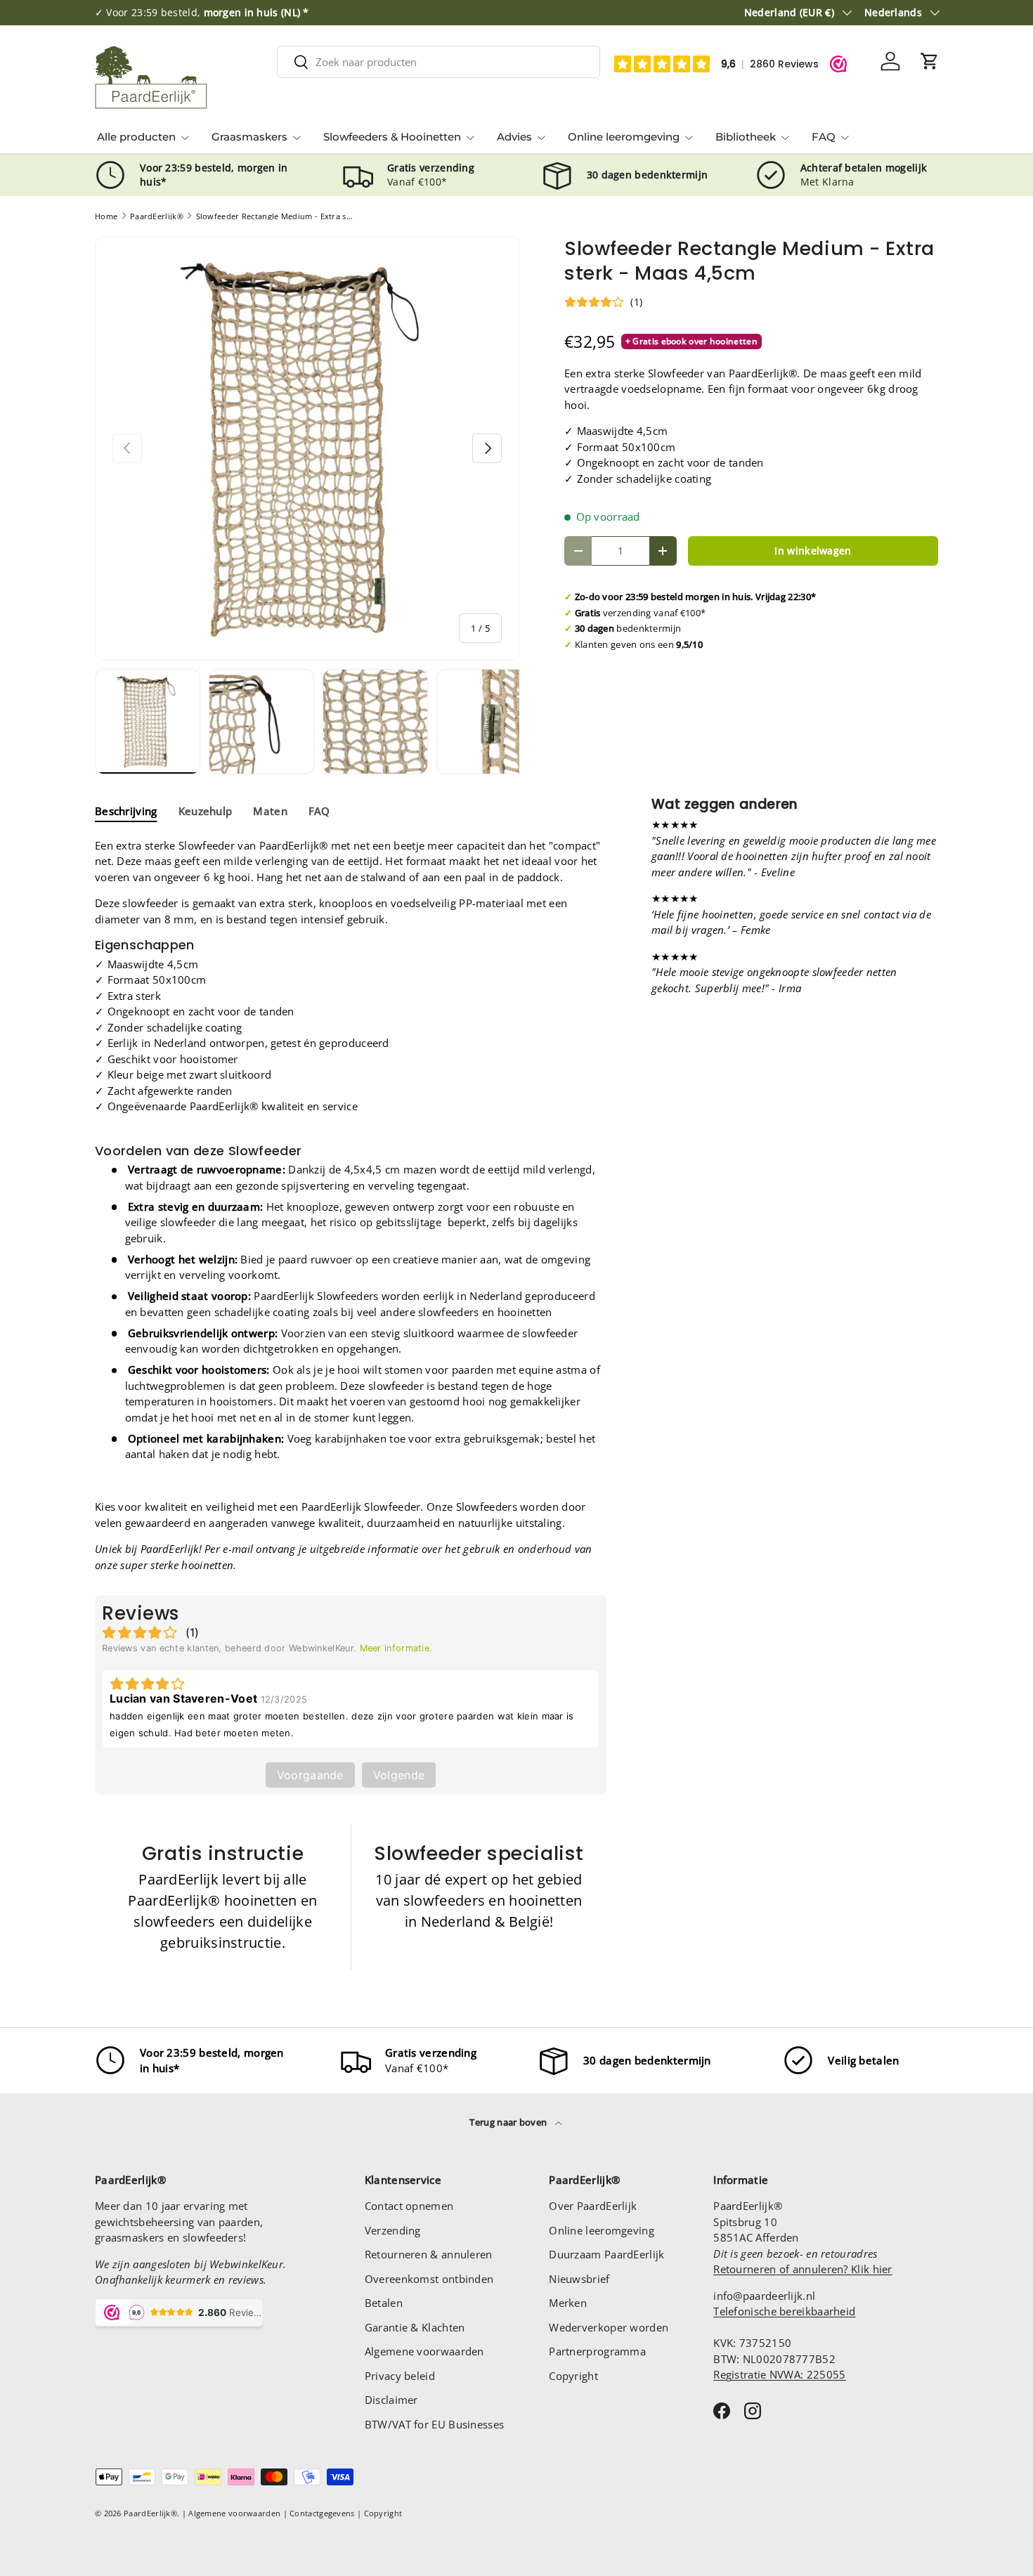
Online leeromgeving (624, 137)
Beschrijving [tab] (126, 811)
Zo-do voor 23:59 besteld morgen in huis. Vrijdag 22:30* (696, 597)
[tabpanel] (351, 1205)
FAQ (824, 137)
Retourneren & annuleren (429, 2254)
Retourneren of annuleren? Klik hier (803, 2269)
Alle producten (136, 137)
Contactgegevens (322, 2513)
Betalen (384, 2303)
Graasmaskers (249, 137)
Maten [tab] (270, 811)
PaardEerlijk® (157, 216)
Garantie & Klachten (415, 2327)
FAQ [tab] (319, 811)
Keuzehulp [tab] (206, 811)
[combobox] (438, 62)
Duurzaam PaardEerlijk (606, 2254)
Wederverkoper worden (609, 2327)
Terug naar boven (509, 2122)
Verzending (393, 2230)
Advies (514, 137)
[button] (930, 61)
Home (106, 216)
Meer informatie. (396, 1648)
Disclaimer (391, 2400)
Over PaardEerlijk (593, 2206)
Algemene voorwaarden (424, 2351)
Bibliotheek (746, 137)
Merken (568, 2303)
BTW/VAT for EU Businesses (435, 2424)
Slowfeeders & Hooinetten (392, 137)
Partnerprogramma (597, 2351)
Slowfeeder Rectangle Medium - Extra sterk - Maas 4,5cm (275, 216)
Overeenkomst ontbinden (429, 2279)
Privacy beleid (400, 2376)
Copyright (573, 2376)
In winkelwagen (813, 551)
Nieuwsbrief (579, 2279)
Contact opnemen (409, 2206)
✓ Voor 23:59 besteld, (202, 13)
